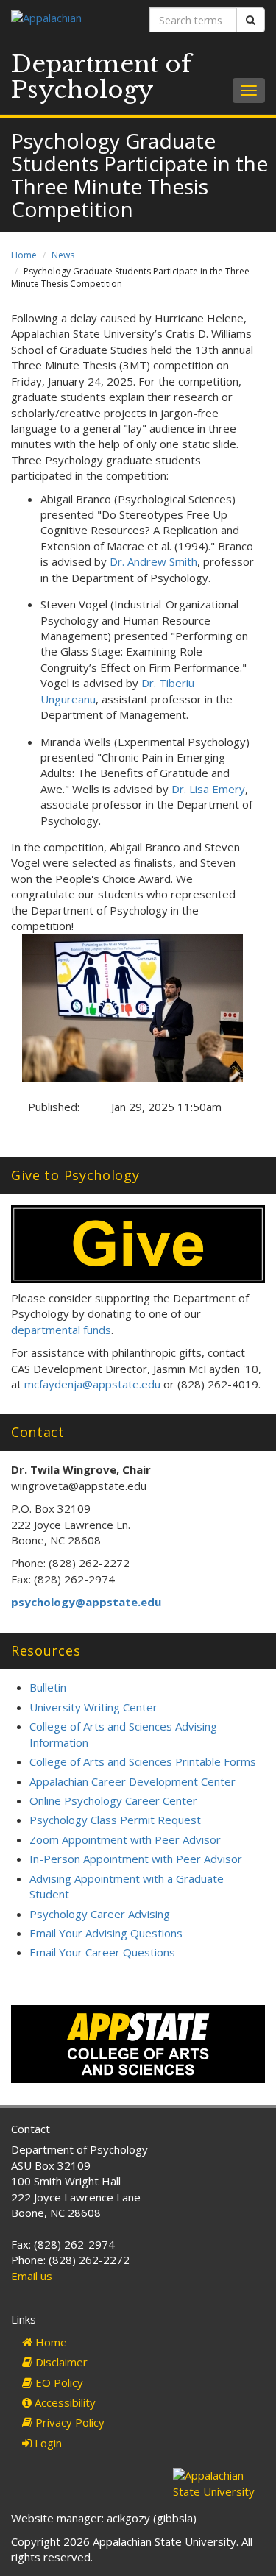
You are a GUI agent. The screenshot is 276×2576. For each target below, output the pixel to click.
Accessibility (64, 2402)
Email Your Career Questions (102, 1952)
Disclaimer (60, 2362)
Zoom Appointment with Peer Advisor (125, 1839)
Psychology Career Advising (100, 1914)
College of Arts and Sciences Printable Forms (143, 1761)
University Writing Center (93, 1707)
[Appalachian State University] (69, 19)
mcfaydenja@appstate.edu (92, 1384)
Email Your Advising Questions (106, 1933)
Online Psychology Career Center (113, 1800)
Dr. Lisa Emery (208, 789)
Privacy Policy (68, 2422)
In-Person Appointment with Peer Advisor (136, 1859)
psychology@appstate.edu (86, 1602)
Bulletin (48, 1687)
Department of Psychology (101, 77)
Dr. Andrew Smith (153, 561)
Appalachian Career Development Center (132, 1781)
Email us (32, 2276)
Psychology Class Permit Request (115, 1820)
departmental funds (61, 1330)
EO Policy (58, 2382)
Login (47, 2443)
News (63, 255)
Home (24, 255)
